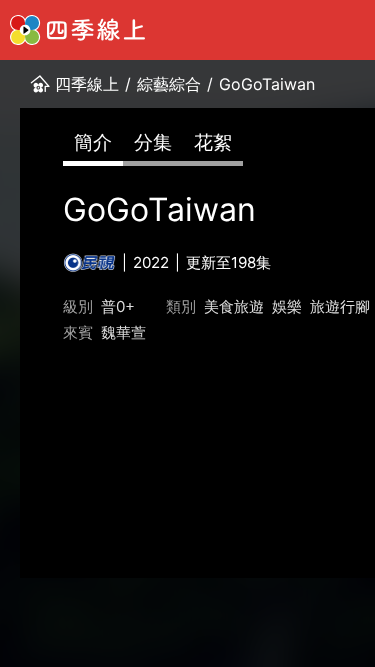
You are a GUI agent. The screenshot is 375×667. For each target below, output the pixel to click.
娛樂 (287, 306)
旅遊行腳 (340, 306)
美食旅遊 (234, 306)
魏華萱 (123, 332)
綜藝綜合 (169, 84)
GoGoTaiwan (267, 84)
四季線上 (87, 84)
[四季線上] (77, 30)
